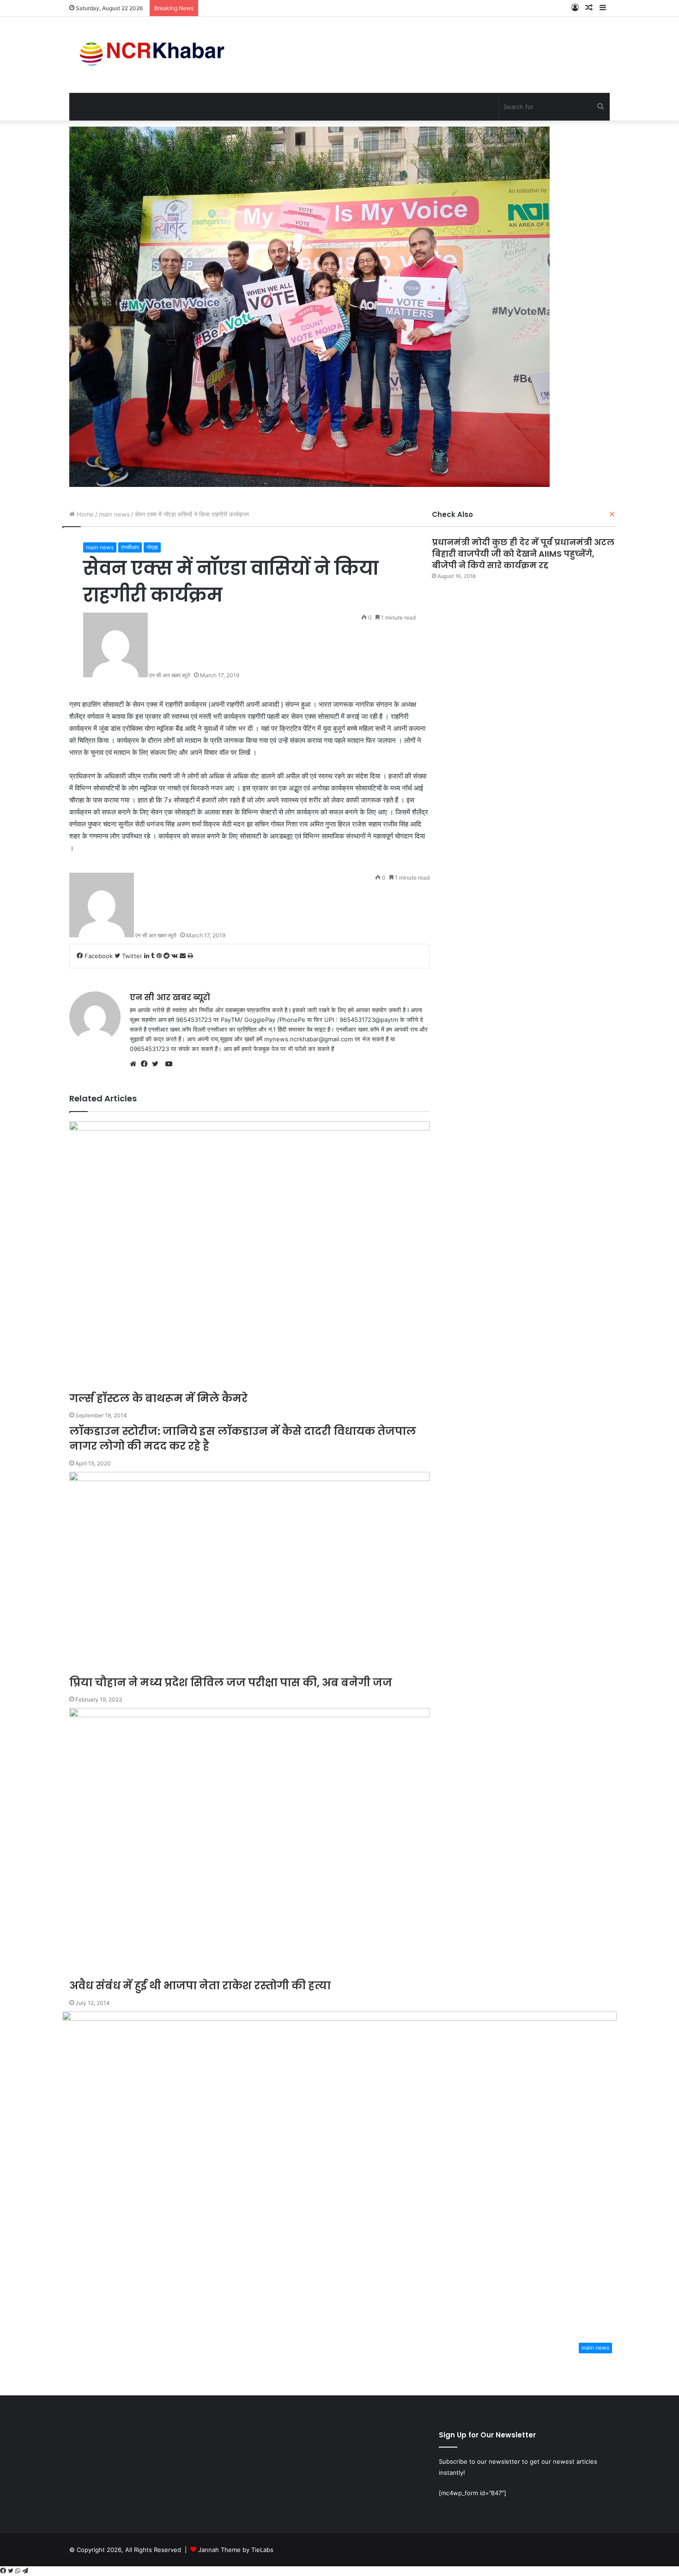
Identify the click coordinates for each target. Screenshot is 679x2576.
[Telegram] (25, 2571)
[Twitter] (12, 2571)
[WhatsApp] (19, 2571)
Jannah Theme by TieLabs (236, 2550)
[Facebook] (4, 2571)
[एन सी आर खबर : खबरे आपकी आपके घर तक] (155, 55)
